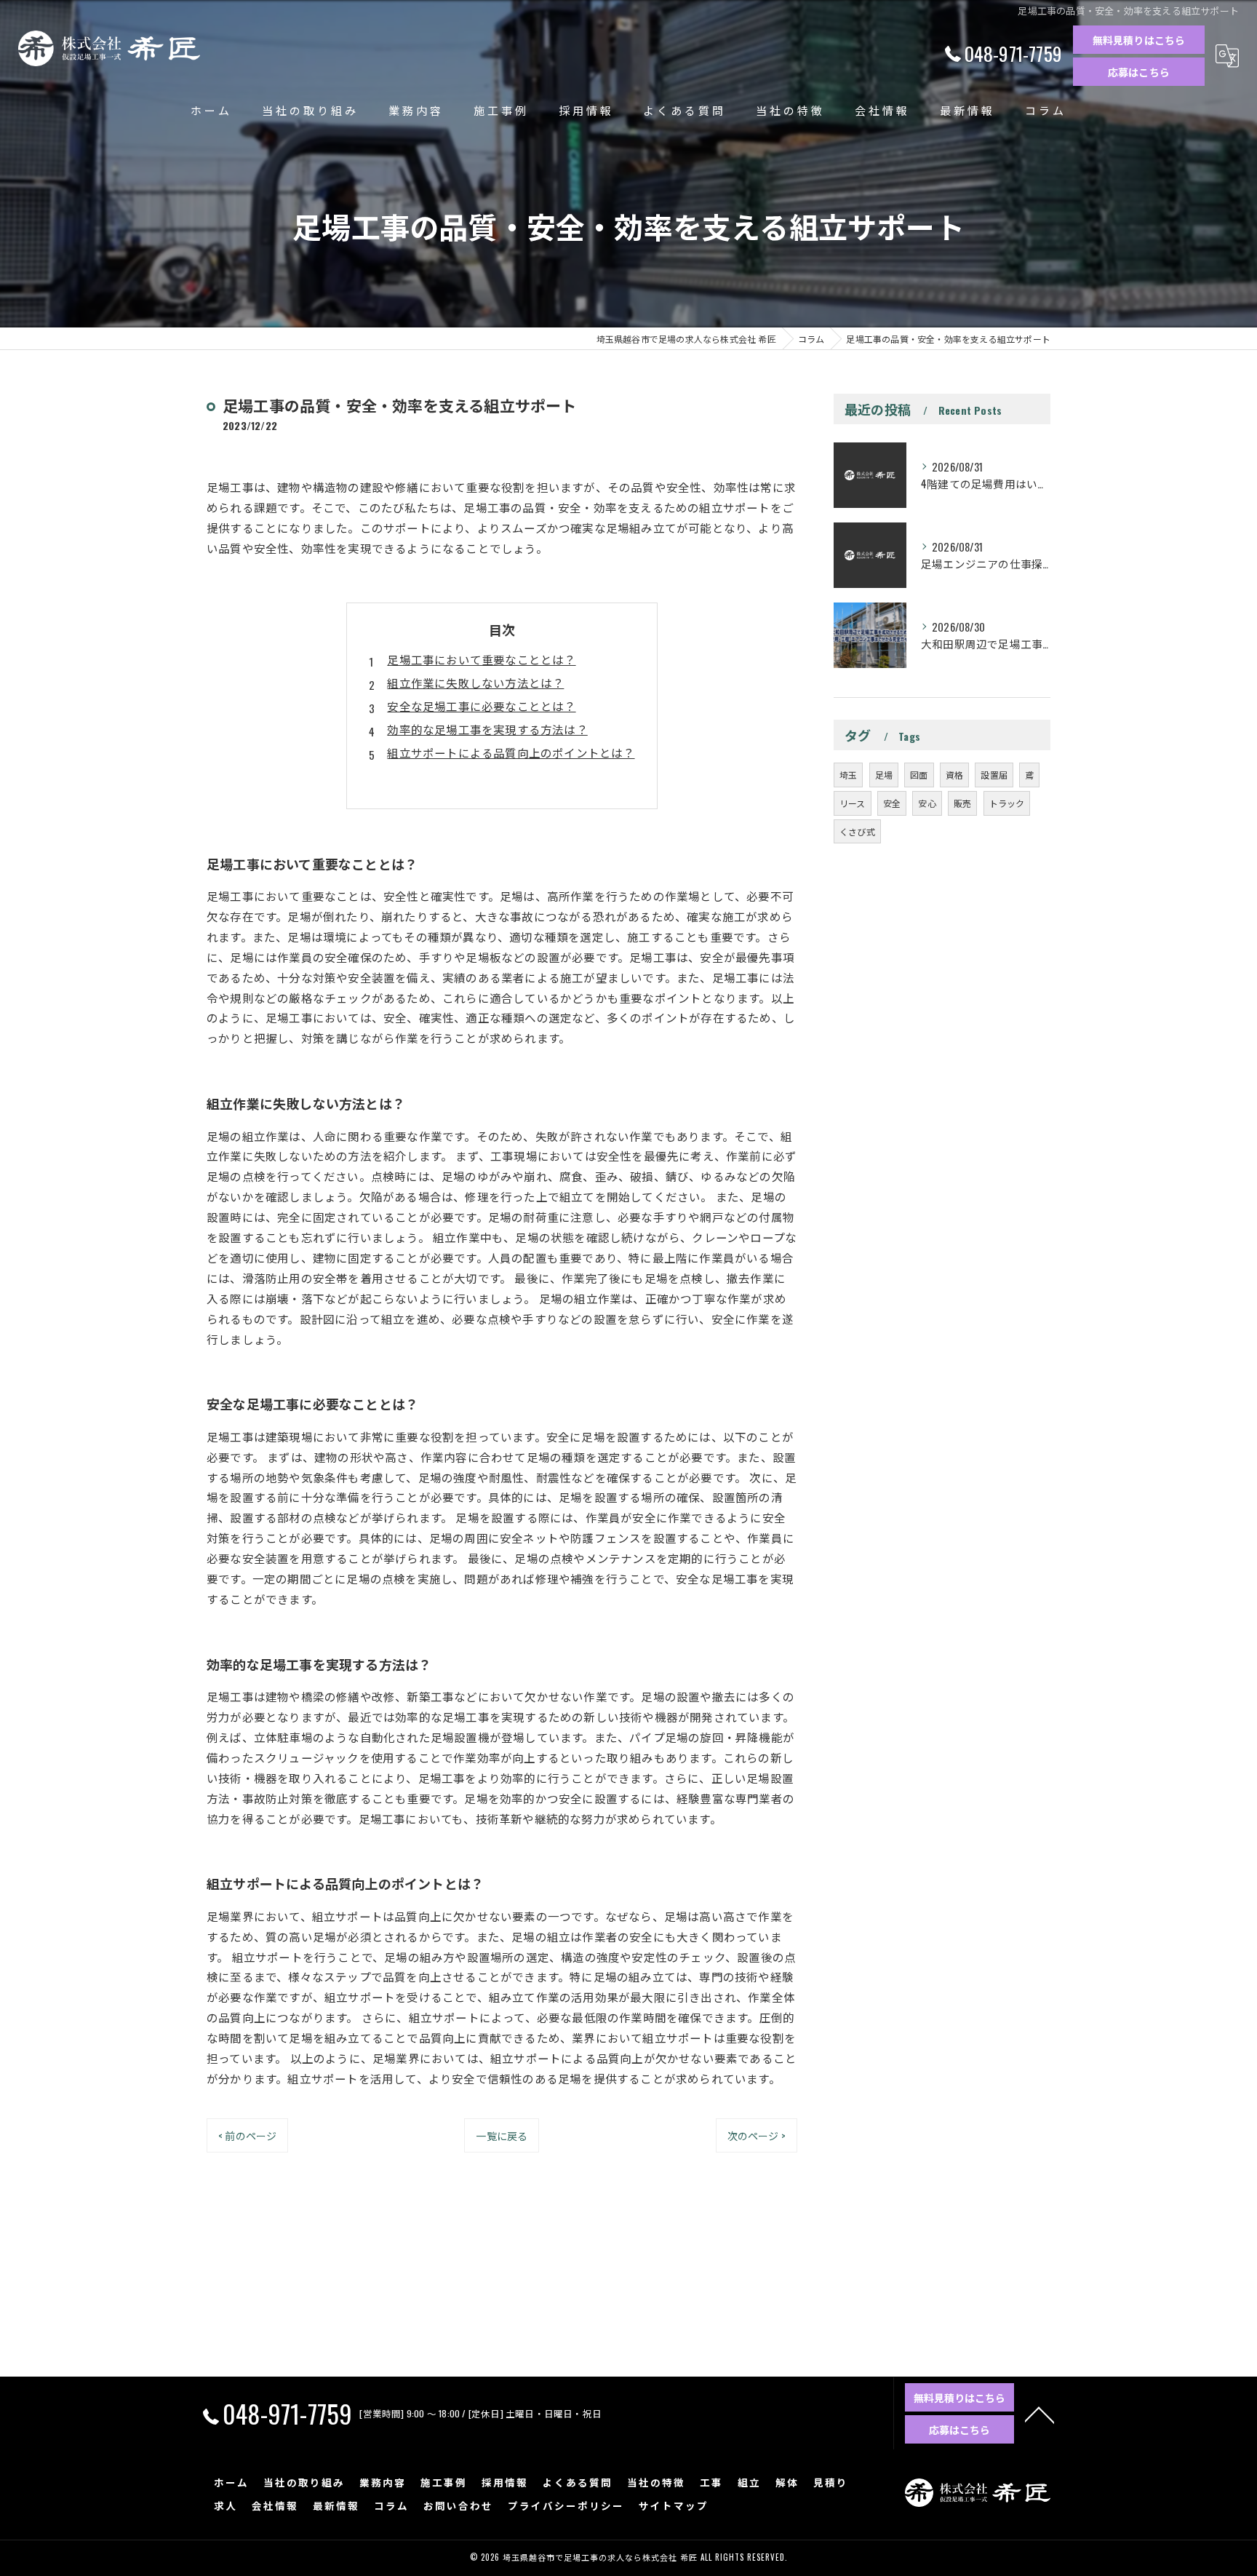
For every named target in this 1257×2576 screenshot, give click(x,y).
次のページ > (757, 2135)
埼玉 (848, 775)
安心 (927, 803)
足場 (884, 775)
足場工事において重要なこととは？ (481, 659)
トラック (1007, 803)
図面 (919, 775)
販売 (962, 803)
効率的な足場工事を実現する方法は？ (487, 729)
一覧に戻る (502, 2135)
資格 (954, 775)
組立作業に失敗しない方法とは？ (475, 683)
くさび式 (857, 831)
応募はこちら (1139, 72)
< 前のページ (247, 2135)
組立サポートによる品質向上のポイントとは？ (511, 752)
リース (853, 803)
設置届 (994, 775)
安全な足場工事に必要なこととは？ (481, 706)
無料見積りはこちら (1139, 40)
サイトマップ (674, 2505)
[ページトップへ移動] (1039, 2414)
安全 (892, 803)
